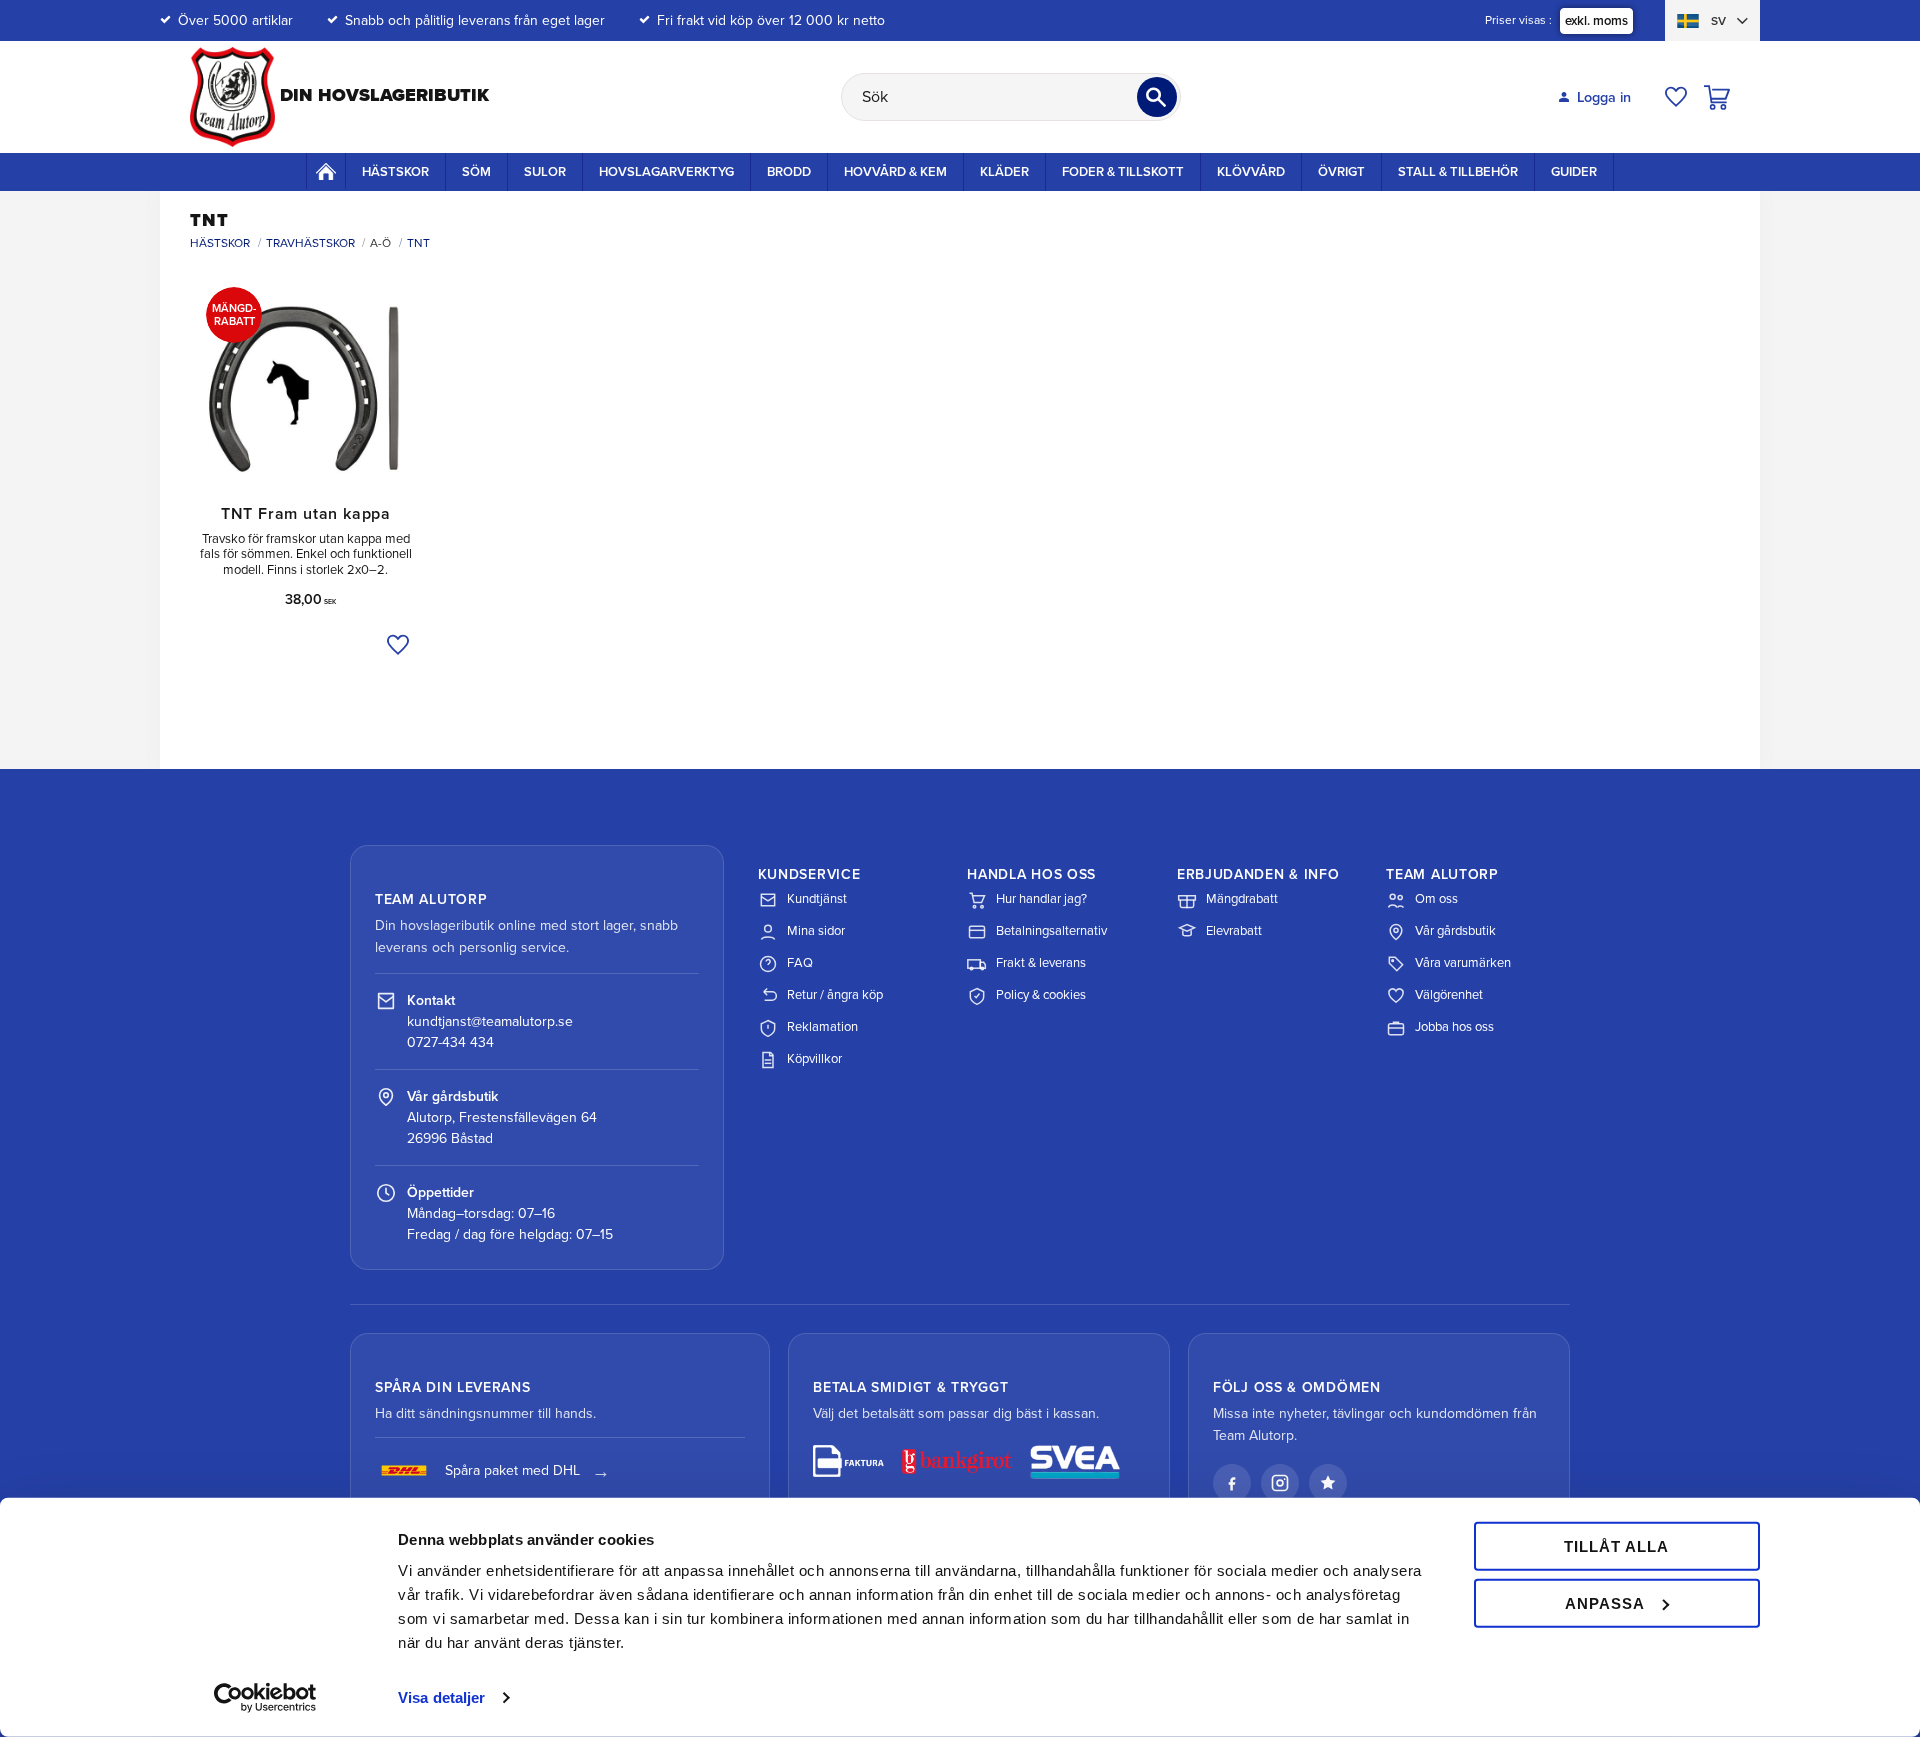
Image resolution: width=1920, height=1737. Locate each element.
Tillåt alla (1616, 1546)
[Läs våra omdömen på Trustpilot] (1328, 1483)
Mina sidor (816, 931)
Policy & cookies (1041, 995)
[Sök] (1157, 97)
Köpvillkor (814, 1059)
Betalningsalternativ (1051, 931)
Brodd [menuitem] (789, 172)
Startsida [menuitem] (326, 171)
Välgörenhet (1449, 995)
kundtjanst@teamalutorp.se (490, 1021)
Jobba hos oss (1454, 1027)
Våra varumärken (1463, 963)
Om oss (1436, 899)
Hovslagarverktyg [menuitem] (666, 172)
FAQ (800, 963)
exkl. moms (1596, 21)
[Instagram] (1280, 1483)
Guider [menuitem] (1574, 172)
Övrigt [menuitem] (1341, 172)
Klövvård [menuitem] (1251, 172)
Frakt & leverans (1041, 963)
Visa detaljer (441, 1697)
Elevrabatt (1234, 931)
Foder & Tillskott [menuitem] (1123, 172)
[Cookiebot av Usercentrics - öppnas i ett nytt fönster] (265, 1698)
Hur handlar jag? (1041, 899)
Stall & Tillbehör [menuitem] (1458, 172)
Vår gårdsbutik (1455, 931)
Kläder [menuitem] (1004, 172)
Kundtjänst (817, 899)
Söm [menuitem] (476, 172)
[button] (1676, 97)
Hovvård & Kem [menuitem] (895, 172)
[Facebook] (1232, 1483)
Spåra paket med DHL (512, 1470)
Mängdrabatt (1242, 899)
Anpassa (1605, 1602)
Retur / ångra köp (835, 995)
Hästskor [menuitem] (395, 172)
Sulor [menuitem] (545, 172)
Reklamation (822, 1027)
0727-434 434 (450, 1042)
